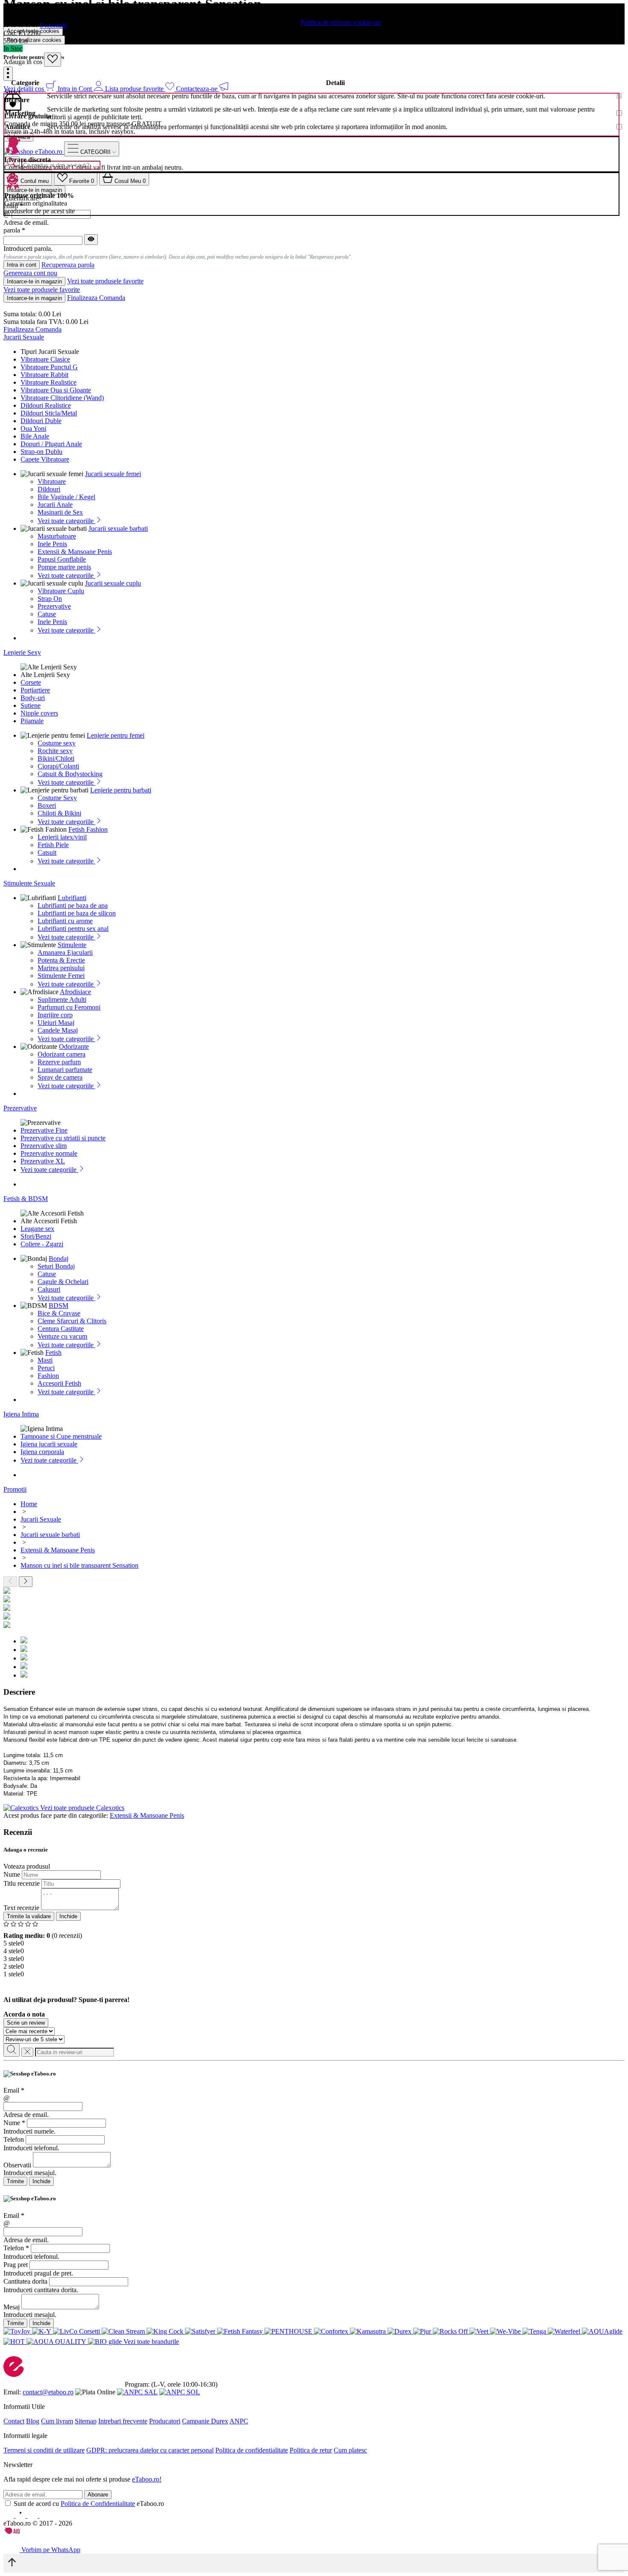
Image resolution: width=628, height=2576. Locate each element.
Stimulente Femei (61, 976)
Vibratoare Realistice (48, 382)
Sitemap (86, 2421)
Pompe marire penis (64, 567)
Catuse (47, 614)
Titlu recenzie (22, 1883)
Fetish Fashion (88, 829)
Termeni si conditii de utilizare (44, 2450)
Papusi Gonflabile (62, 559)
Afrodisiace (75, 992)
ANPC (239, 2421)
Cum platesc (350, 2450)
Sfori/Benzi (36, 1236)
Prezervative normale (49, 1153)
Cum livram (57, 2421)
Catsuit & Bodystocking (70, 774)
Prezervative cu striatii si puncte (63, 1138)
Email (14, 2090)
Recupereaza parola (68, 265)
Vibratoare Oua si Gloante (56, 390)
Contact (14, 2421)
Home (29, 1504)
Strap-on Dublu (41, 452)
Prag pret (16, 2265)
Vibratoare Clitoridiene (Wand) (62, 398)
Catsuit (47, 852)
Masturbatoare (57, 536)
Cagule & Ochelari (63, 1282)
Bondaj (59, 1259)
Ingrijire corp (55, 1015)
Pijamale (32, 721)
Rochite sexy (55, 751)
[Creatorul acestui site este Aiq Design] (19, 2532)
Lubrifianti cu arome (65, 921)
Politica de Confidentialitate (98, 2504)
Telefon (14, 2139)
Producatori (165, 2421)
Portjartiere (35, 690)
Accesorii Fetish (59, 1383)
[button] (8, 74)
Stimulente (72, 945)
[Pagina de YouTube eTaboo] (33, 2516)
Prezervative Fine (44, 1130)
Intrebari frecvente (123, 2421)
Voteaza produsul (27, 1866)
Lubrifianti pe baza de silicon (77, 913)
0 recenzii (53, 25)
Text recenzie (21, 1908)
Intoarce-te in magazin (34, 281)
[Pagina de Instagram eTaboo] (21, 2516)
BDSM (59, 1306)
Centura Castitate (61, 1329)
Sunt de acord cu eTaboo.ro (89, 2504)
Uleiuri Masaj (56, 1023)
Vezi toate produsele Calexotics (82, 1808)
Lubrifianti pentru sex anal (73, 929)
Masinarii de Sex (60, 512)
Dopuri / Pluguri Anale (51, 444)
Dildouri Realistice (46, 405)
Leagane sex (37, 1229)
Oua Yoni (33, 428)
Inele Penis (52, 544)
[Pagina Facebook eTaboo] (9, 2516)
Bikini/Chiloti (56, 758)
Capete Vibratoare (45, 459)
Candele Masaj (58, 1030)
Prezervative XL (43, 1161)
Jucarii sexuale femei (113, 474)
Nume (12, 1874)
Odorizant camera (62, 1054)
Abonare (98, 2495)
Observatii (17, 2165)
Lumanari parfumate (65, 1070)
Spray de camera (60, 1077)
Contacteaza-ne (198, 89)
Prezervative (54, 606)
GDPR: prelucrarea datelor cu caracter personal (150, 2450)
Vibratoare (52, 481)
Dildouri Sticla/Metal (49, 413)
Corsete (31, 682)
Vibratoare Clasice (45, 359)
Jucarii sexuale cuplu (113, 583)
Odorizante (74, 1047)
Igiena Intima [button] (21, 1414)
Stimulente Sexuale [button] (29, 883)
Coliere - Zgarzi (42, 1244)
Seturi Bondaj (56, 1266)
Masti (45, 1360)
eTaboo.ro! (147, 2479)
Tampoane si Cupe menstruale (61, 1436)
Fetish (53, 1353)
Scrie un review (26, 2023)
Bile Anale (35, 436)
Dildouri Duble (41, 421)
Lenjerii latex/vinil (62, 837)
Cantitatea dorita (25, 2281)
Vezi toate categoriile (66, 521)
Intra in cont (22, 265)
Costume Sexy (57, 798)
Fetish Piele (53, 845)
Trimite (15, 2181)
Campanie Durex (205, 2421)
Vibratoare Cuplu (61, 591)
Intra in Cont (76, 89)
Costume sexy (57, 743)
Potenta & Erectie (61, 960)
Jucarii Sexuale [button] (24, 337)
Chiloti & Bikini (59, 813)
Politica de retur (311, 2450)
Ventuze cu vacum (62, 1336)
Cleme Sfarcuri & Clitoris (72, 1321)
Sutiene (31, 705)
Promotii (15, 1489)
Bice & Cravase (59, 1313)
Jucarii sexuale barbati (118, 528)
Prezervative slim (44, 1146)
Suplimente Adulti (62, 999)
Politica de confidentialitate (252, 2450)
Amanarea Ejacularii (65, 952)
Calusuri (49, 1289)
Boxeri (47, 805)
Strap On (50, 599)
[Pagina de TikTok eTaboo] (44, 2516)
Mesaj (12, 2307)
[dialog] (314, 2128)
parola (14, 230)
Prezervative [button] (20, 1108)
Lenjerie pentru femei (116, 735)
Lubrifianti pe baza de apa (73, 905)
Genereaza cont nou (30, 273)
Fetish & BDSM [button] (26, 1199)
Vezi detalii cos (25, 89)
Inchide (68, 1916)
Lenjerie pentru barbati (121, 790)
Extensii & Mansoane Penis (75, 552)
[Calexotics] (22, 1808)
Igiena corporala (42, 1452)
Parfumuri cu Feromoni (69, 1007)
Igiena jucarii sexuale (49, 1444)
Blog (33, 2421)
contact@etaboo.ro (48, 2392)
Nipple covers (39, 713)
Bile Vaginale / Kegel (66, 497)
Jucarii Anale (55, 505)
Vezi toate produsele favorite (105, 281)
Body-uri (33, 698)
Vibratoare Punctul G (49, 367)
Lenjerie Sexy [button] (22, 652)
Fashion (48, 1376)
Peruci (46, 1368)
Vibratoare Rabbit (44, 375)
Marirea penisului (61, 968)
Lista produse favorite (135, 89)
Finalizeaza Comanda (96, 298)
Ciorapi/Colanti (58, 766)
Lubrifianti (72, 898)
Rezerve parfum (59, 1062)
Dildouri (49, 489)
